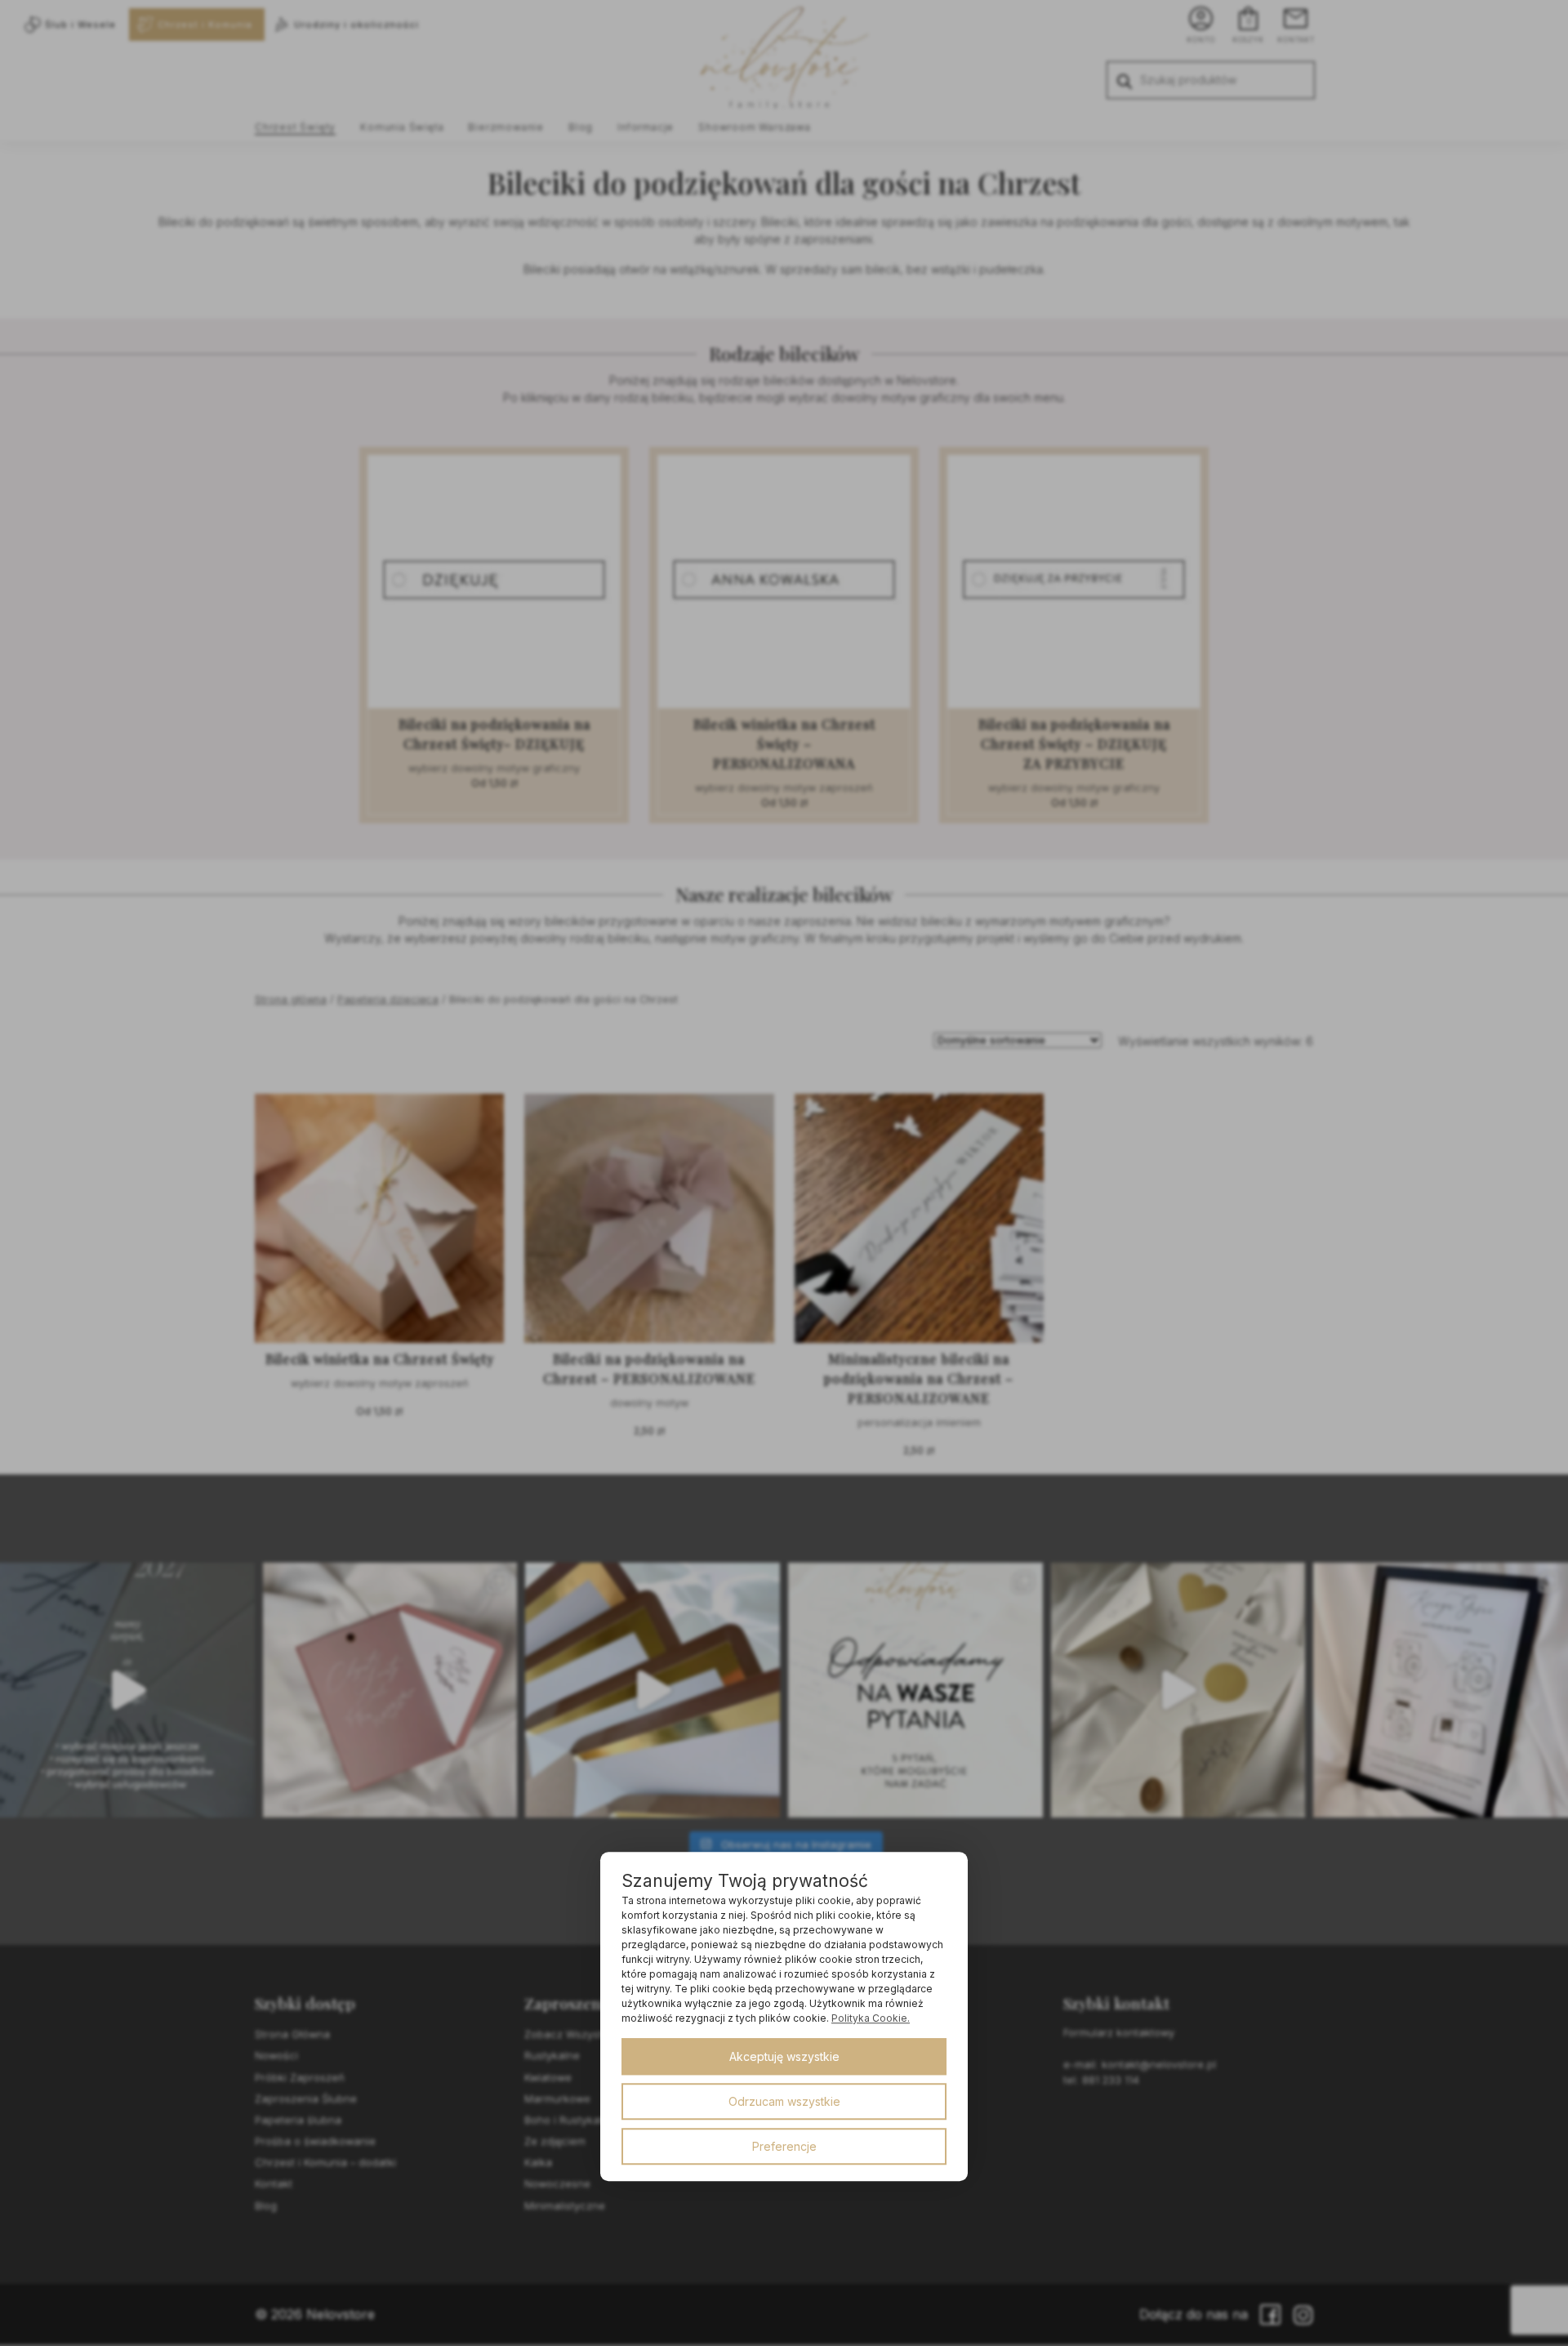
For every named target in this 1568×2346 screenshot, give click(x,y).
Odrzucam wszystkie (784, 2101)
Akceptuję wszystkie (784, 2056)
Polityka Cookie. (871, 2018)
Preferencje (784, 2146)
